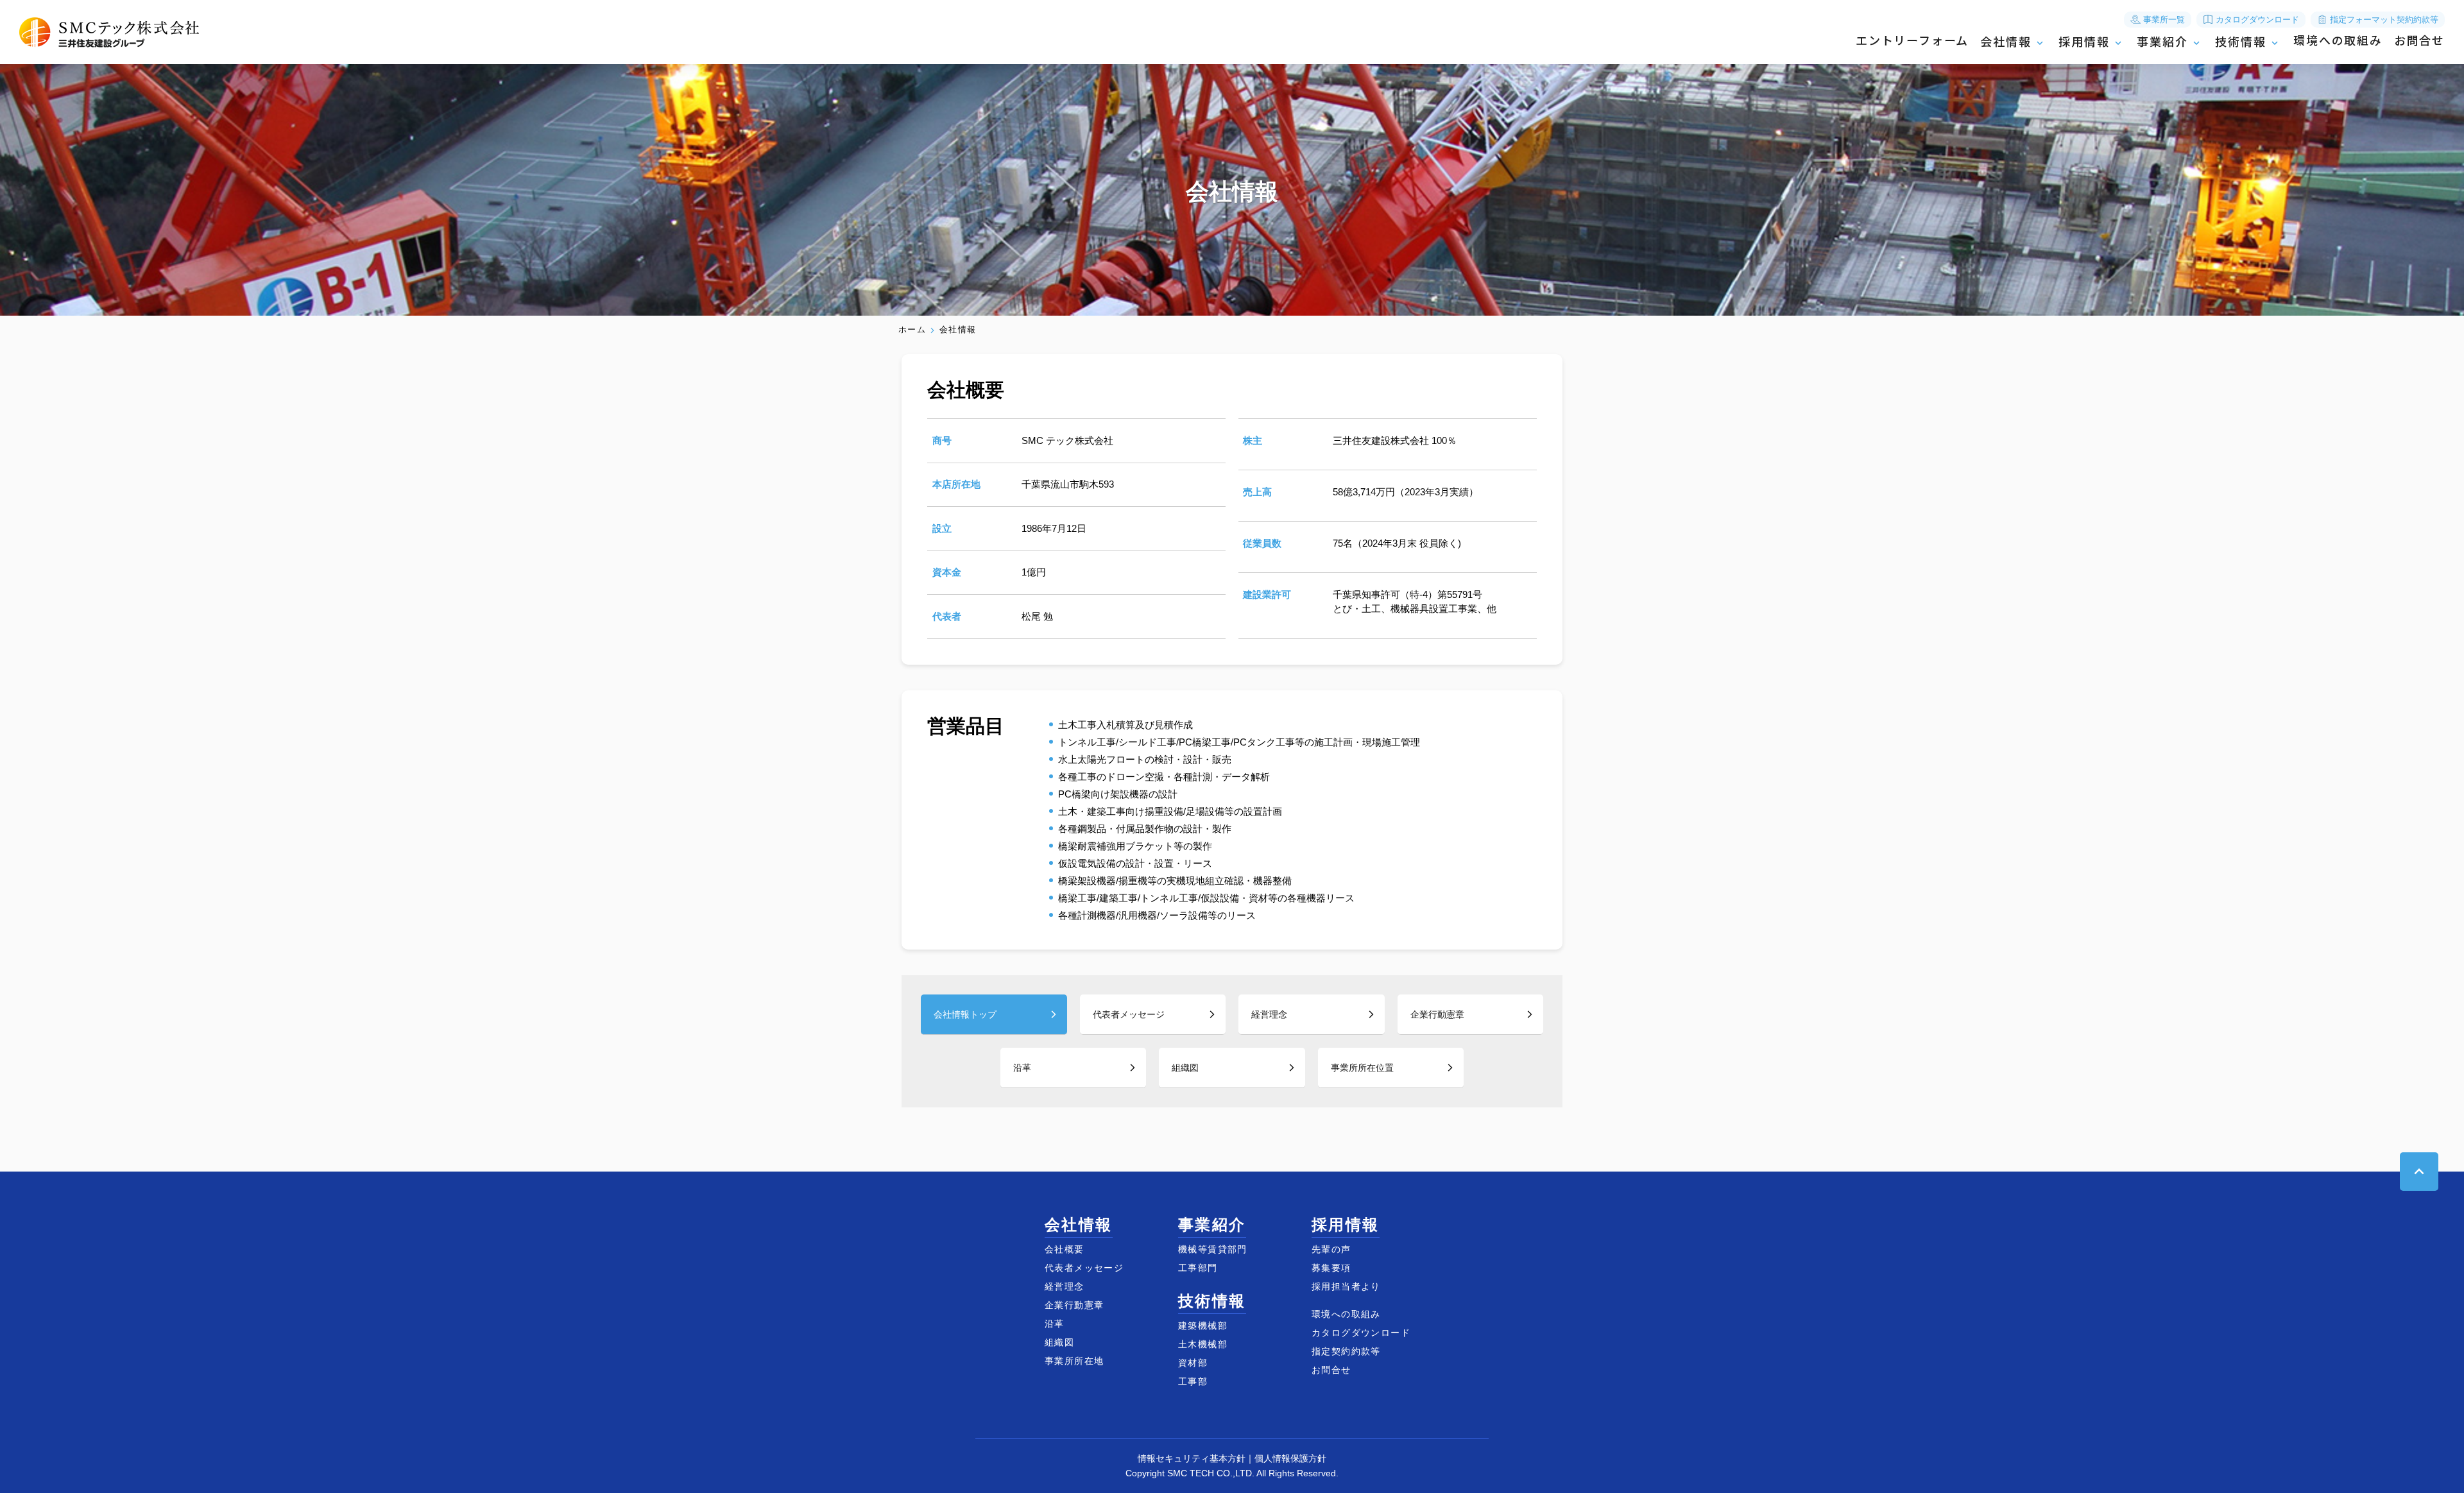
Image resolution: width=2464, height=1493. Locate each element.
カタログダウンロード (2256, 20)
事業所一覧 (2163, 20)
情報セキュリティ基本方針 (1192, 1458)
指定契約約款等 (1346, 1351)
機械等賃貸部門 (1213, 1249)
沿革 (1022, 1068)
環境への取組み (2338, 41)
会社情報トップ (965, 1014)
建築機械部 (1203, 1326)
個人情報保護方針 (1290, 1458)
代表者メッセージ (1129, 1014)
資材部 (1193, 1363)
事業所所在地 (1074, 1361)
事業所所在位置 (1362, 1068)
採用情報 (2084, 42)
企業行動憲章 (1437, 1014)
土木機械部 (1203, 1344)
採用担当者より (1346, 1286)
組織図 (1185, 1068)
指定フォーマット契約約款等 (2383, 20)
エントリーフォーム (1912, 41)
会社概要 (1065, 1249)
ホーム (912, 330)
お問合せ (2419, 41)
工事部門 (1198, 1268)
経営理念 (1269, 1014)
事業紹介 (2162, 42)
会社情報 (2006, 42)
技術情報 (2240, 42)
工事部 (1193, 1381)
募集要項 (1331, 1268)
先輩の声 (1331, 1249)
